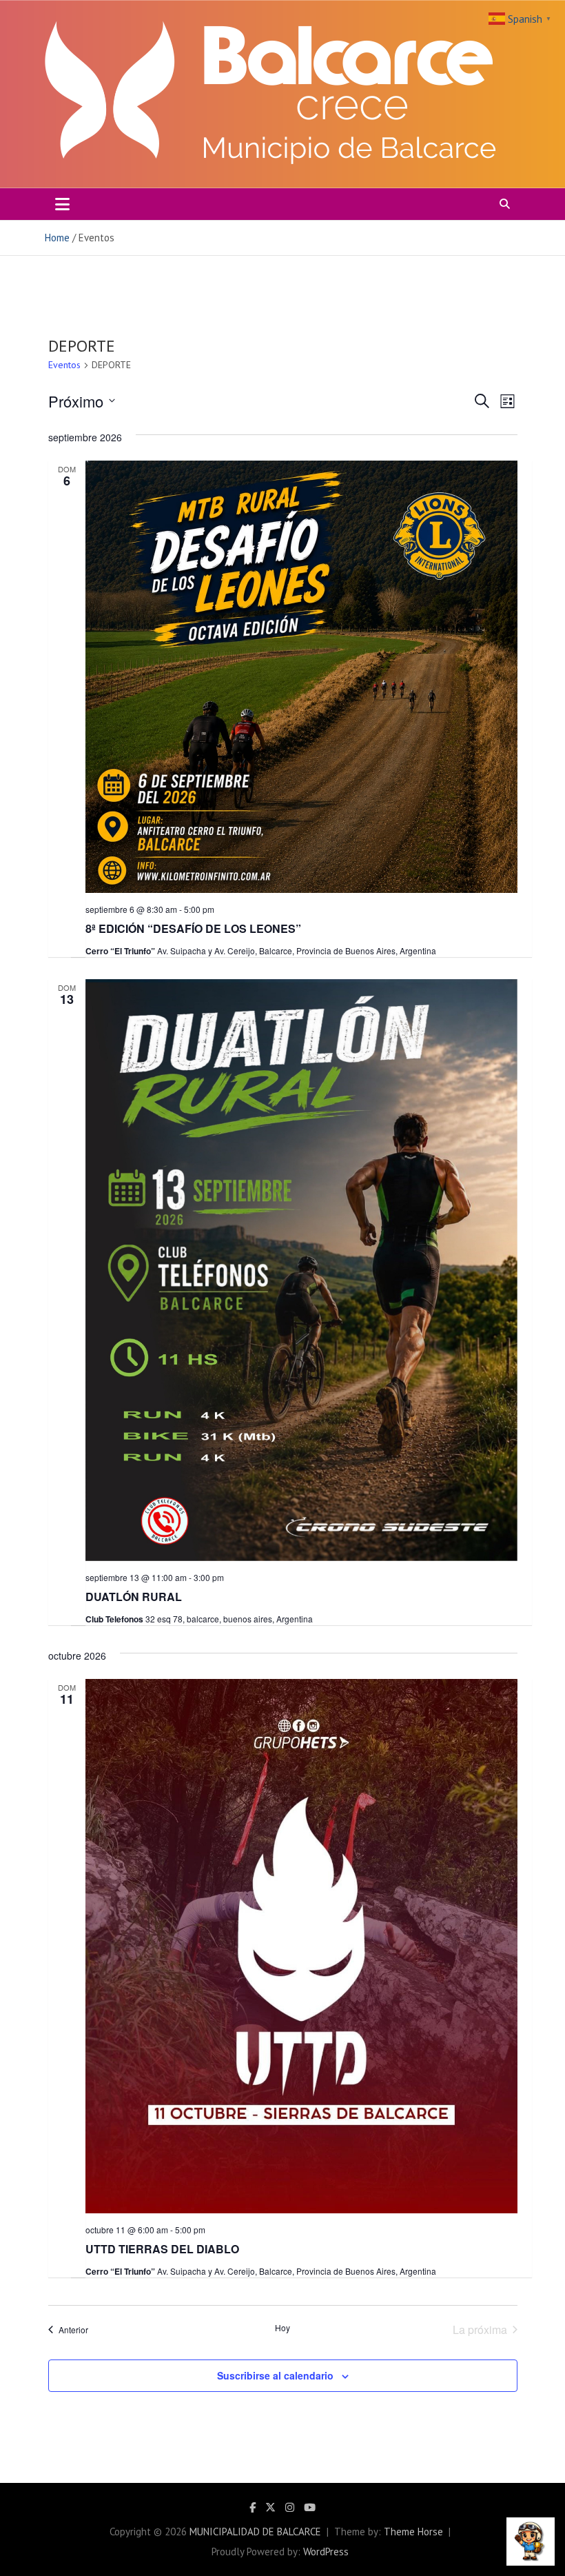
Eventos (64, 365)
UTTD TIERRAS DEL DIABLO (162, 2249)
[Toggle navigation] (62, 204)
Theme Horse (413, 2532)
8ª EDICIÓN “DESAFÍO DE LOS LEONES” (193, 928)
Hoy (282, 2328)
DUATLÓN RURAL (134, 1597)
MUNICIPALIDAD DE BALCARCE (255, 2532)
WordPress (326, 2552)
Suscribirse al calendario (275, 2375)
